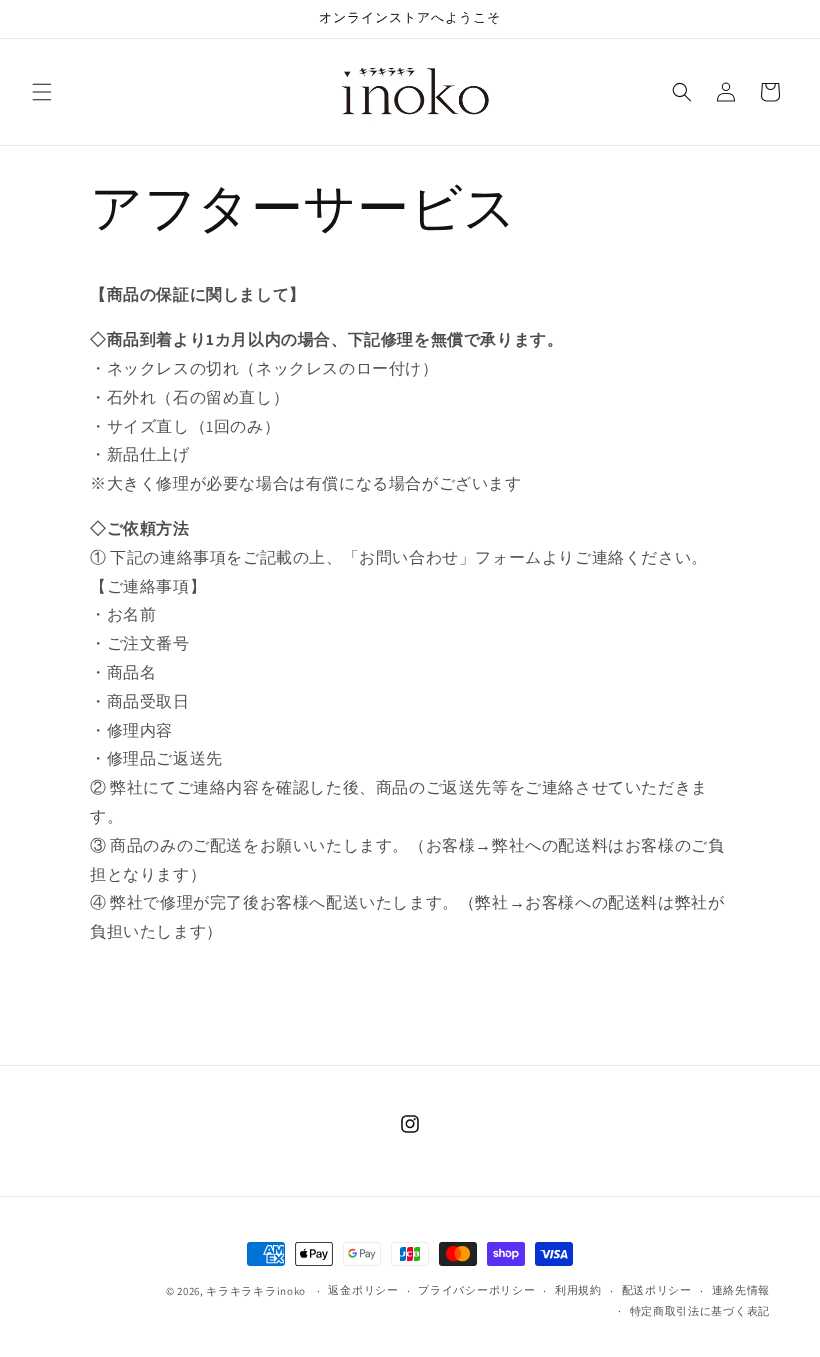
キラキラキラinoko (256, 1291)
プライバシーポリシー (476, 1290)
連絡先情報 (741, 1290)
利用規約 (578, 1290)
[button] (42, 92)
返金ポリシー (363, 1290)
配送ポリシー (657, 1290)
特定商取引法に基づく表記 (700, 1311)
